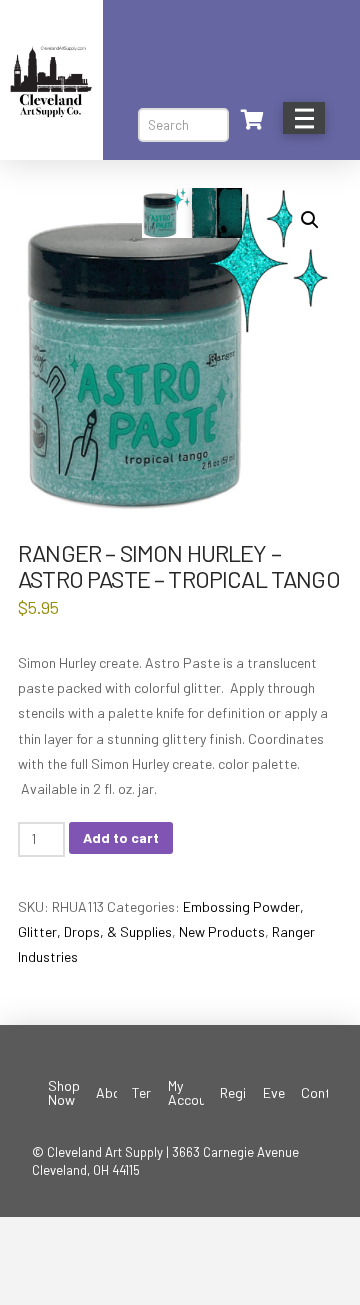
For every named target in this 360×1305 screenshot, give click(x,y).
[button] (310, 220)
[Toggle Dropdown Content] (251, 120)
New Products (222, 931)
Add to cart (121, 837)
